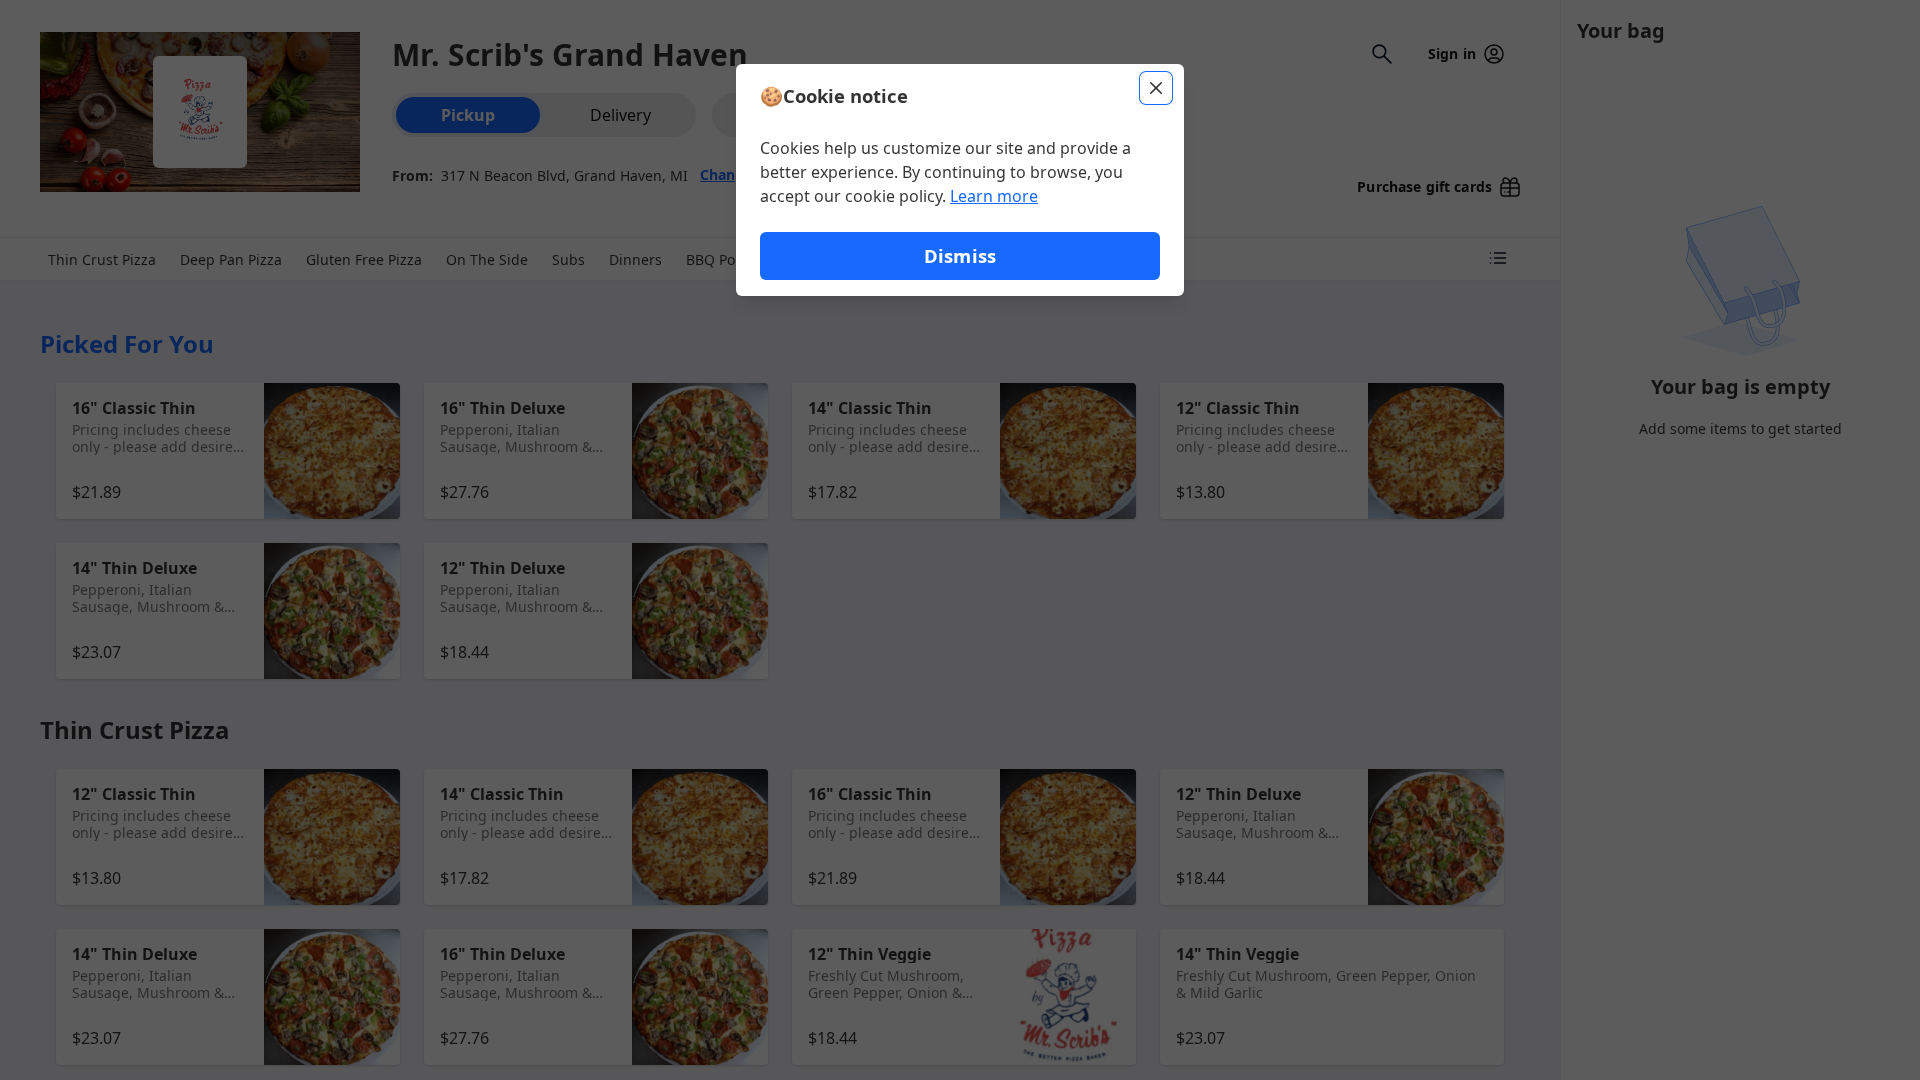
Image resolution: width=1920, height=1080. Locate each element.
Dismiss (960, 255)
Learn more (994, 196)
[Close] (1156, 88)
